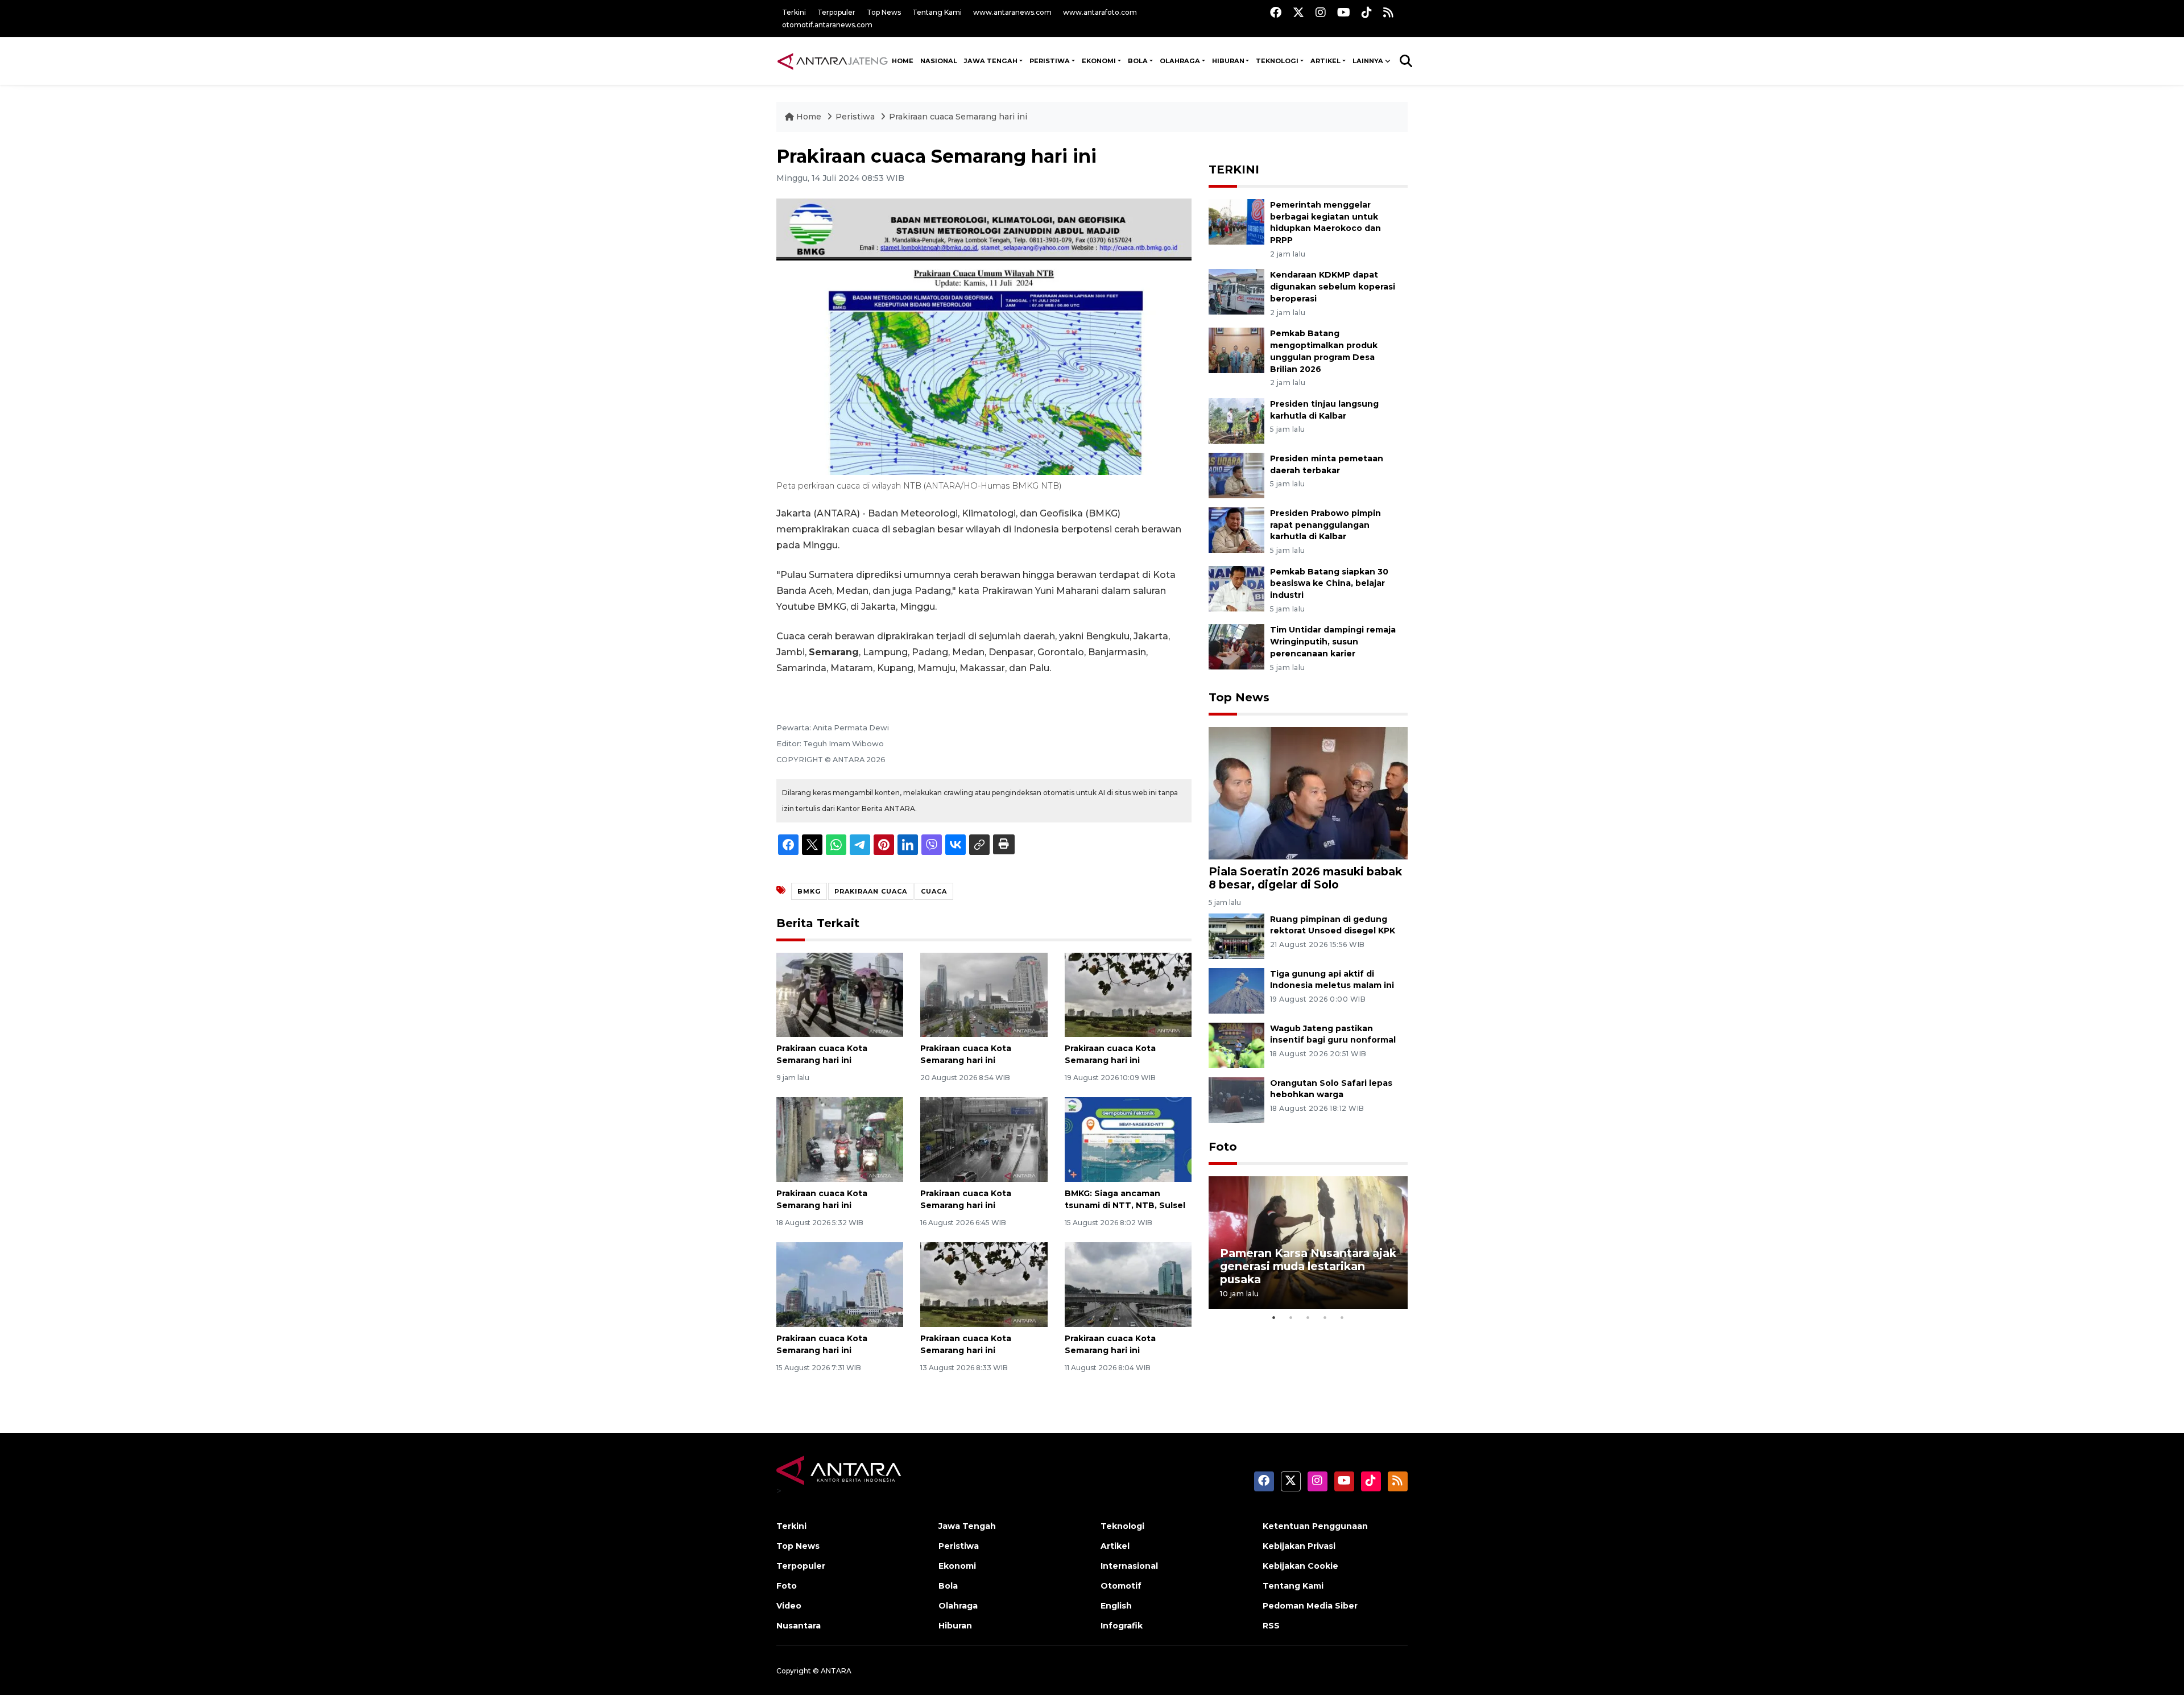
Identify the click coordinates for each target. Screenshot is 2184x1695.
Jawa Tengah (991, 61)
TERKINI (1234, 169)
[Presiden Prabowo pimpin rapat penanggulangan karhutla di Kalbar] (1236, 529)
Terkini (794, 12)
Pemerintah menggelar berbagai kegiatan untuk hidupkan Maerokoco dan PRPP (1325, 222)
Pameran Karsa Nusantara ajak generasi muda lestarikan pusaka (1308, 1266)
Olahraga (958, 1606)
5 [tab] (1342, 1317)
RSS (1271, 1626)
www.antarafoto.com (1100, 12)
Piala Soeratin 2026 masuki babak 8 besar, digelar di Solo (1305, 878)
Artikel (1115, 1546)
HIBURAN (1228, 61)
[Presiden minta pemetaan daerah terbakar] (1236, 475)
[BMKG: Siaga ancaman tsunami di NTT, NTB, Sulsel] (1128, 1139)
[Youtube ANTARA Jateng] (1344, 12)
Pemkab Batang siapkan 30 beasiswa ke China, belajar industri (1329, 584)
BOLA (1138, 61)
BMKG (809, 891)
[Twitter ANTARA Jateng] (1298, 12)
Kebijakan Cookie (1300, 1566)
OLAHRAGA (1180, 61)
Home (809, 117)
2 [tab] (1291, 1317)
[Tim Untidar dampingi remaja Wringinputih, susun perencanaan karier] (1236, 646)
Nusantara (799, 1626)
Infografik (1122, 1626)
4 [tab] (1325, 1317)
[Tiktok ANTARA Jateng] (1367, 12)
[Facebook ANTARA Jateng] (1276, 12)
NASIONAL (939, 61)
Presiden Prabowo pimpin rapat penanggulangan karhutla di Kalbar (1325, 525)
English (1116, 1606)
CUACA (934, 891)
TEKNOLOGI (1277, 61)
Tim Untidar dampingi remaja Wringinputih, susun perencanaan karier (1333, 642)
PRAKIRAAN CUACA (871, 891)
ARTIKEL (1325, 61)
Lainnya (1368, 61)
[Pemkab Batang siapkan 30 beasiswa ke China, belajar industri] (1236, 588)
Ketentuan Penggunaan (1315, 1526)
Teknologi (1122, 1526)
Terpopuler (836, 12)
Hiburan (955, 1626)
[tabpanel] (1308, 1243)
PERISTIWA (1050, 61)
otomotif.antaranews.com (827, 25)
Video (789, 1606)
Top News (884, 12)
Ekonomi (957, 1566)
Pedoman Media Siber (1310, 1606)
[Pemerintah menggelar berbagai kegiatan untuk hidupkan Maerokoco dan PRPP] (1236, 221)
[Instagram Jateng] (1321, 12)
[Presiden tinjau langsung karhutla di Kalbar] (1236, 420)
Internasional (1129, 1566)
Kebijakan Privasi (1299, 1546)
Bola (948, 1586)
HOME (903, 61)
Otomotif (1121, 1586)
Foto (1223, 1147)
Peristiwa (856, 117)
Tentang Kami (937, 12)
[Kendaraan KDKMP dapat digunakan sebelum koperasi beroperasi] (1236, 292)
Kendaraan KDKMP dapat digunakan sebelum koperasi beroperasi (1333, 287)
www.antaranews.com (1012, 12)
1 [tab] (1274, 1317)
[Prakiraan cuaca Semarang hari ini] (1308, 793)
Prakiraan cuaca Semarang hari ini (958, 117)
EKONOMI (1099, 61)
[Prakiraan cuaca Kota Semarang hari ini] (840, 994)
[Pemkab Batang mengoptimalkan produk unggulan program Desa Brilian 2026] (1236, 350)
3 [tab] (1308, 1317)
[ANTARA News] (832, 61)
